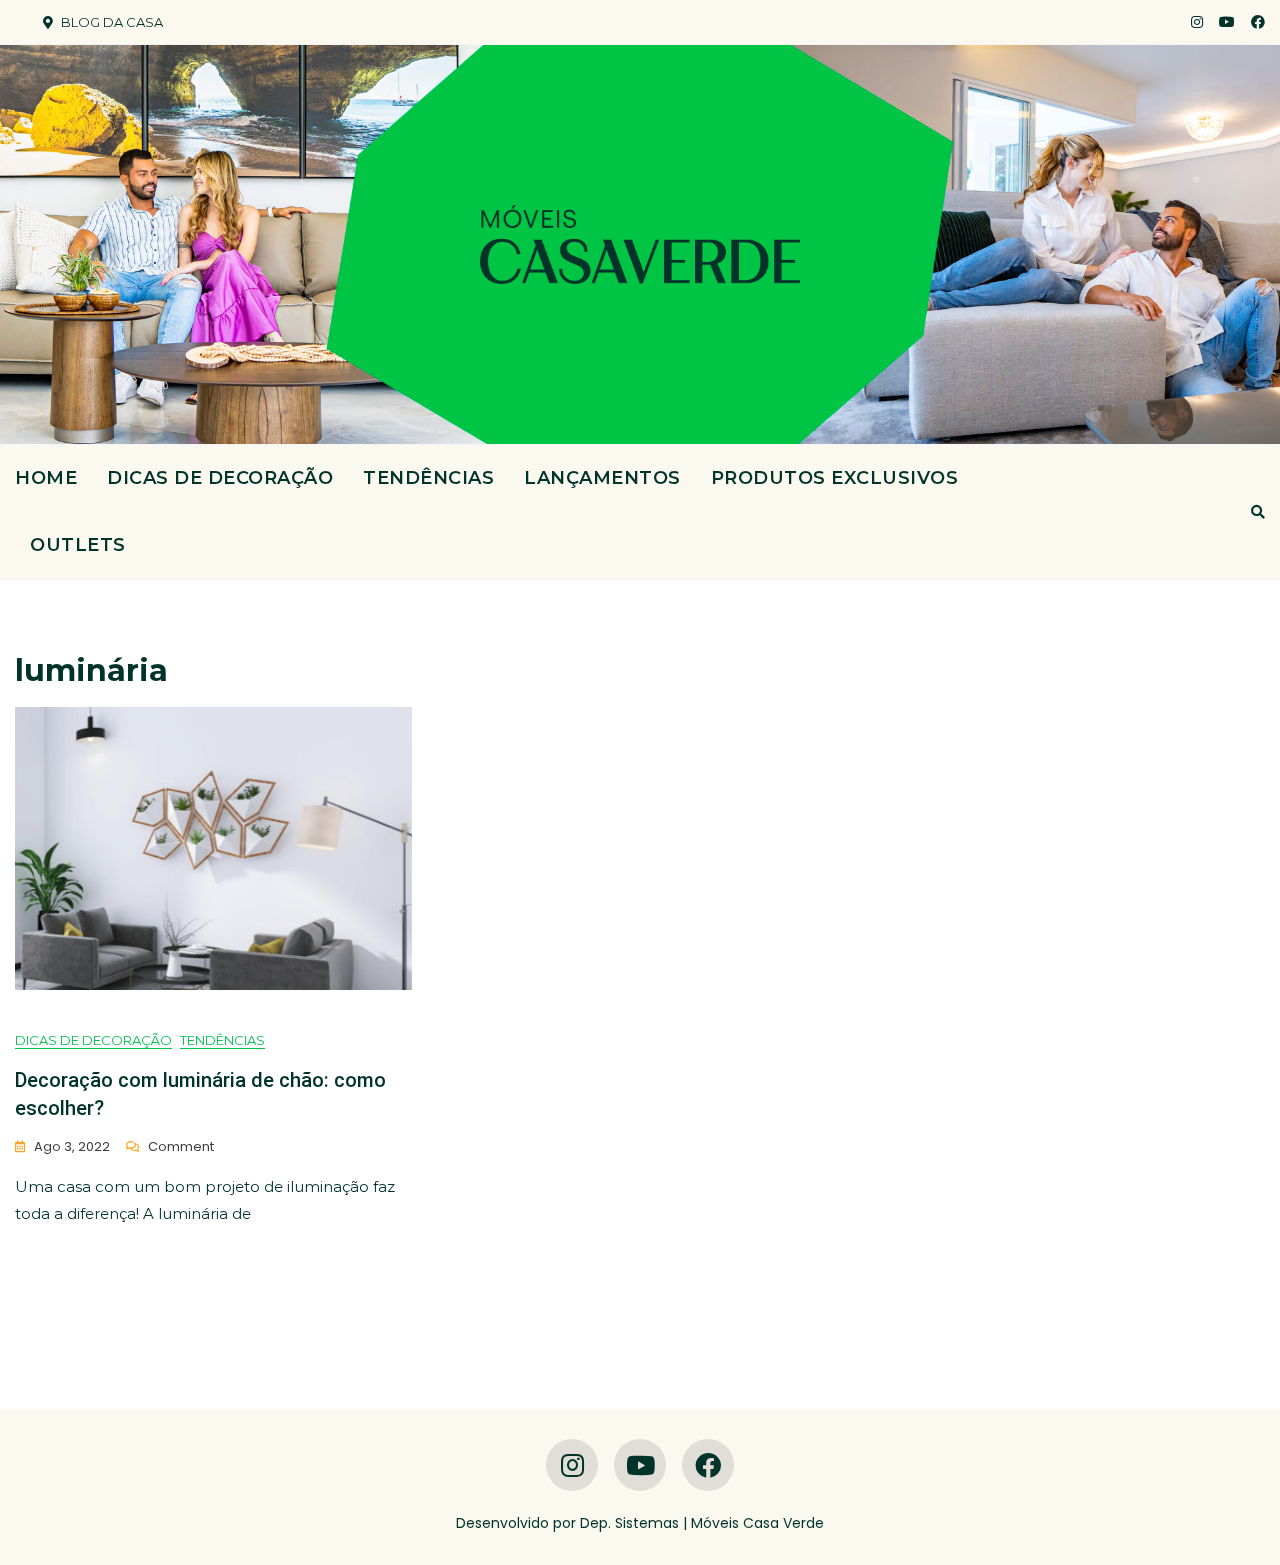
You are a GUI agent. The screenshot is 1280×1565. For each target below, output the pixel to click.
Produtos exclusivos (835, 478)
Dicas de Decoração (220, 478)
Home (46, 478)
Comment (181, 1147)
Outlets (78, 545)
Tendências (428, 478)
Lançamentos (602, 478)
